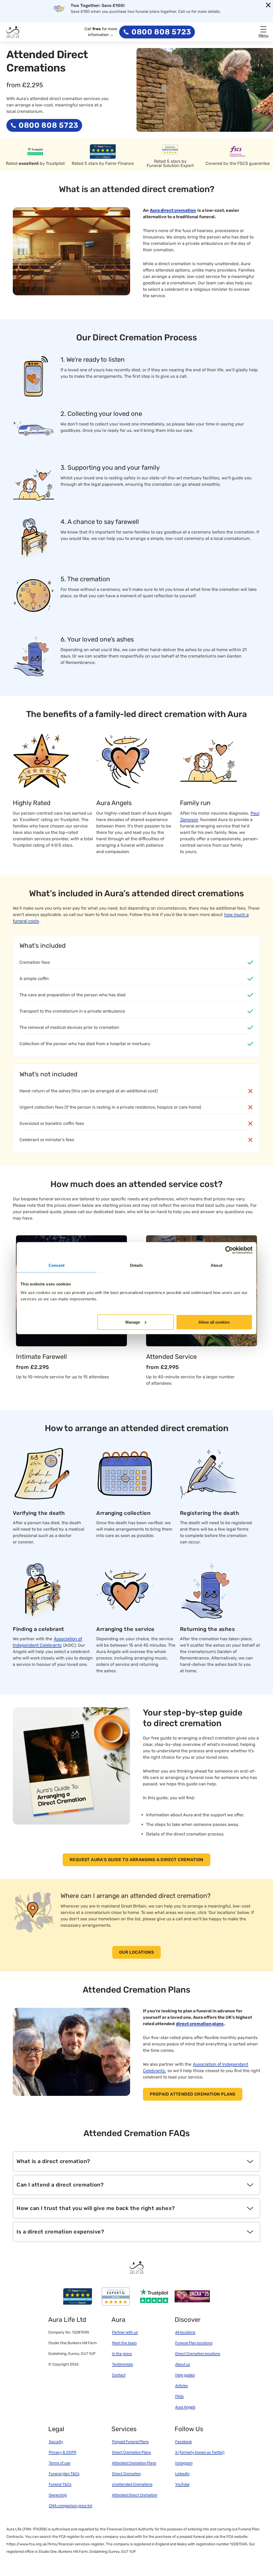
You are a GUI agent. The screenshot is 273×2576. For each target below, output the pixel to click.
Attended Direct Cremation (135, 2495)
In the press (122, 2354)
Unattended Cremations (132, 2484)
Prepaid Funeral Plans (130, 2442)
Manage (133, 1322)
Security (56, 2442)
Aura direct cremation (173, 210)
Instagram (184, 2463)
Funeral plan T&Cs (64, 2474)
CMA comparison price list (71, 2506)
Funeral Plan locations (194, 2343)
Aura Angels (185, 2407)
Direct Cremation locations (198, 2354)
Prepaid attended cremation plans (193, 2094)
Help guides (185, 2375)
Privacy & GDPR (63, 2452)
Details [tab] (137, 1265)
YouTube (182, 2484)
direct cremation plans (200, 2024)
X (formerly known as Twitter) (200, 2452)
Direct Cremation (126, 2474)
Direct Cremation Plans (131, 2452)
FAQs (179, 2396)
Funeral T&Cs (60, 2484)
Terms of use (60, 2463)
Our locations (136, 1952)
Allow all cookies (214, 1322)
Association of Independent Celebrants (47, 1642)
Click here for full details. (213, 14)
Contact (119, 2375)
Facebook (184, 2442)
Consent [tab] (57, 1265)
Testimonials (123, 2364)
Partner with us (125, 2332)
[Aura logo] (13, 32)
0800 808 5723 (161, 32)
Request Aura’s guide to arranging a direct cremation (136, 1860)
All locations (185, 2332)
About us (183, 2364)
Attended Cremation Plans (134, 2463)
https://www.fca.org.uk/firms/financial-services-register (55, 2544)
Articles (182, 2386)
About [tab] (216, 1265)
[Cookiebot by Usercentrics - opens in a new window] (229, 1250)
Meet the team (124, 2343)
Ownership (58, 2495)
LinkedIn (182, 2474)
